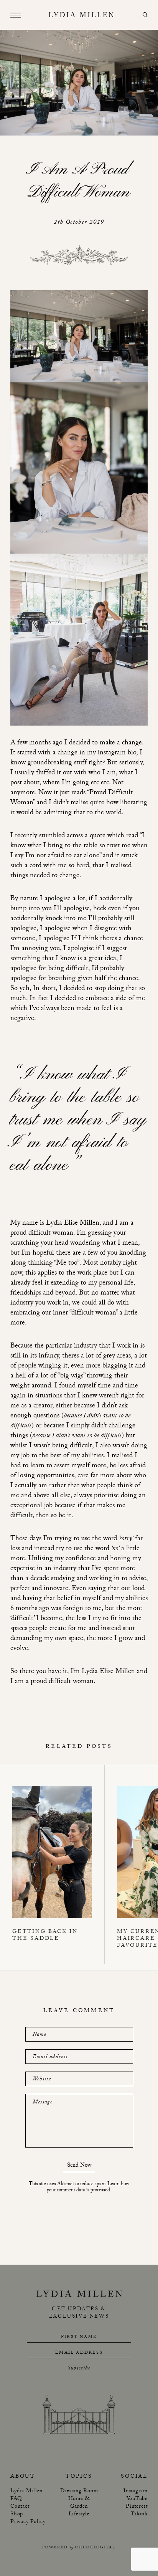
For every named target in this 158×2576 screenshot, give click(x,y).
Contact (20, 2507)
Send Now (79, 2167)
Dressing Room (79, 2492)
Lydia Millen (26, 2492)
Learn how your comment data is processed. (88, 2187)
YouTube (137, 2499)
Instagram (136, 2492)
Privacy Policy (28, 2522)
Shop (17, 2515)
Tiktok (139, 2515)
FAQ (16, 2499)
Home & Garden (79, 2503)
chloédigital (95, 2548)
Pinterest (137, 2507)
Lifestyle (79, 2515)
